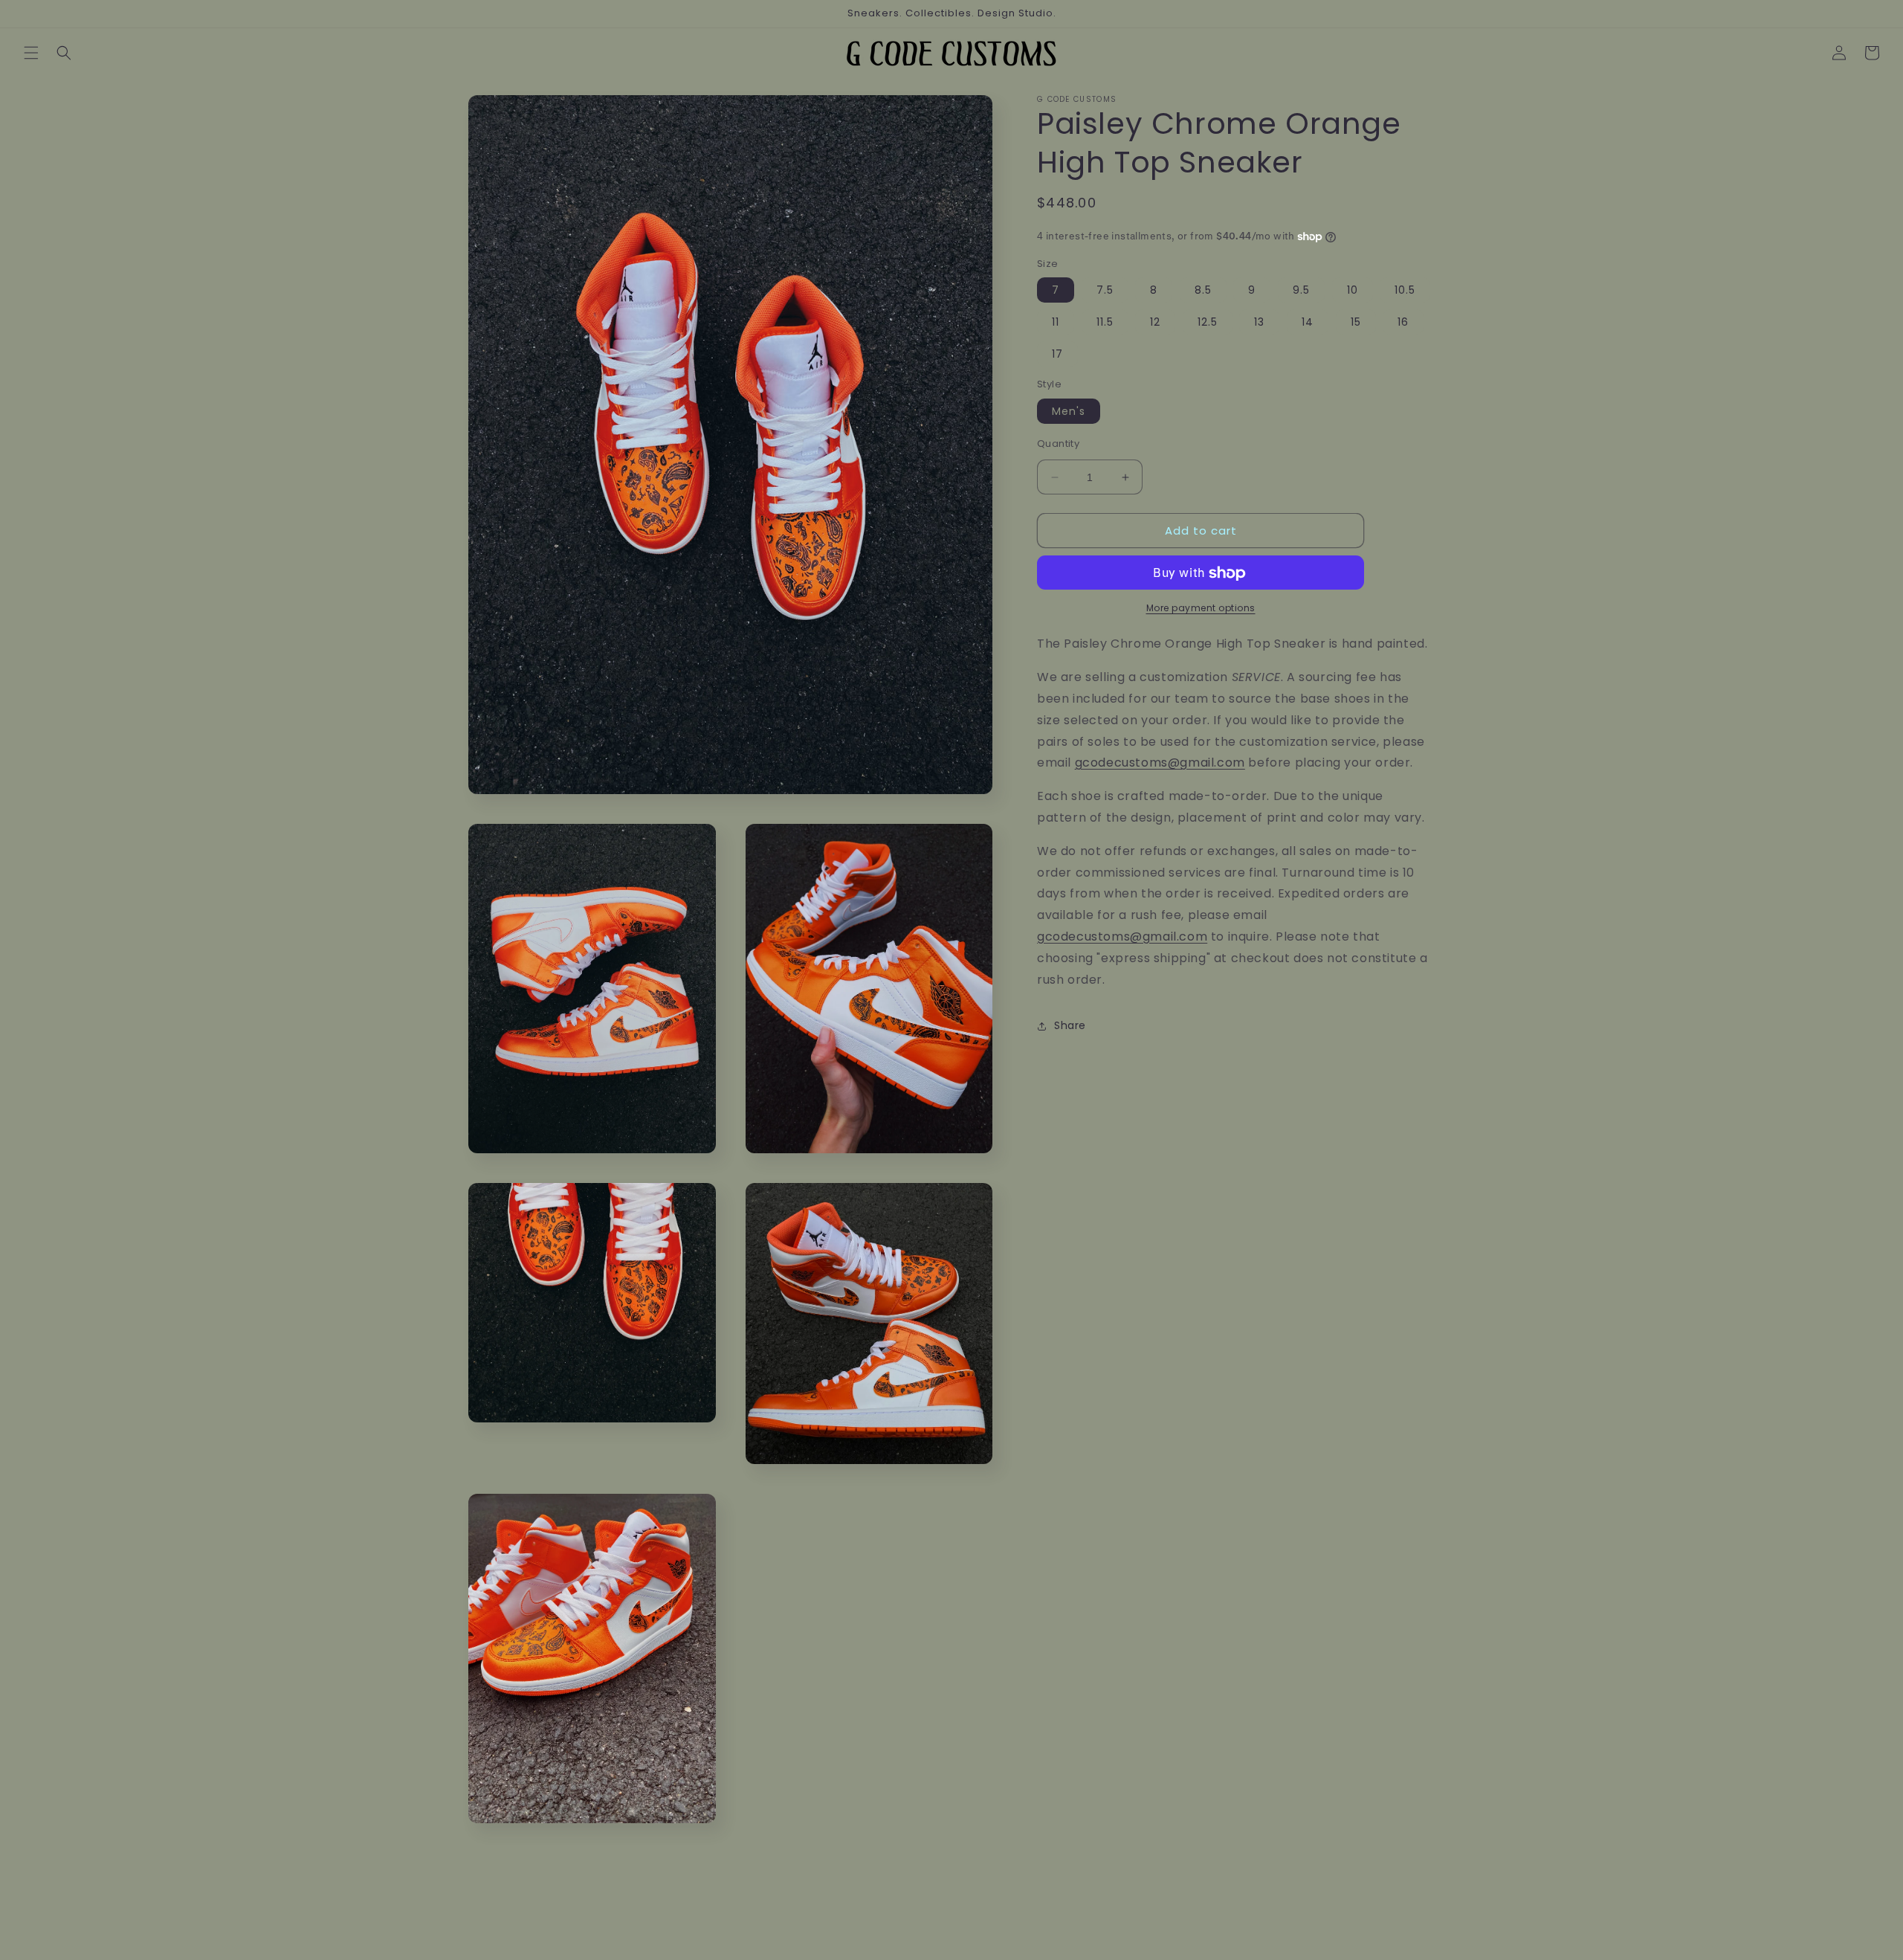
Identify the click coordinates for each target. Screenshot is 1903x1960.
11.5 (1105, 323)
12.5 (1208, 323)
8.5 (1203, 291)
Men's (1069, 411)
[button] (31, 53)
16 (1403, 323)
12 (1155, 323)
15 (1356, 323)
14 (1308, 323)
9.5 (1301, 291)
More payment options (1201, 609)
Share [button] (1070, 1025)
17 (1057, 355)
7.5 (1105, 291)
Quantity (1058, 444)
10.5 (1405, 291)
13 (1259, 323)
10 (1353, 291)
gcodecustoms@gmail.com (1160, 763)
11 (1056, 323)
